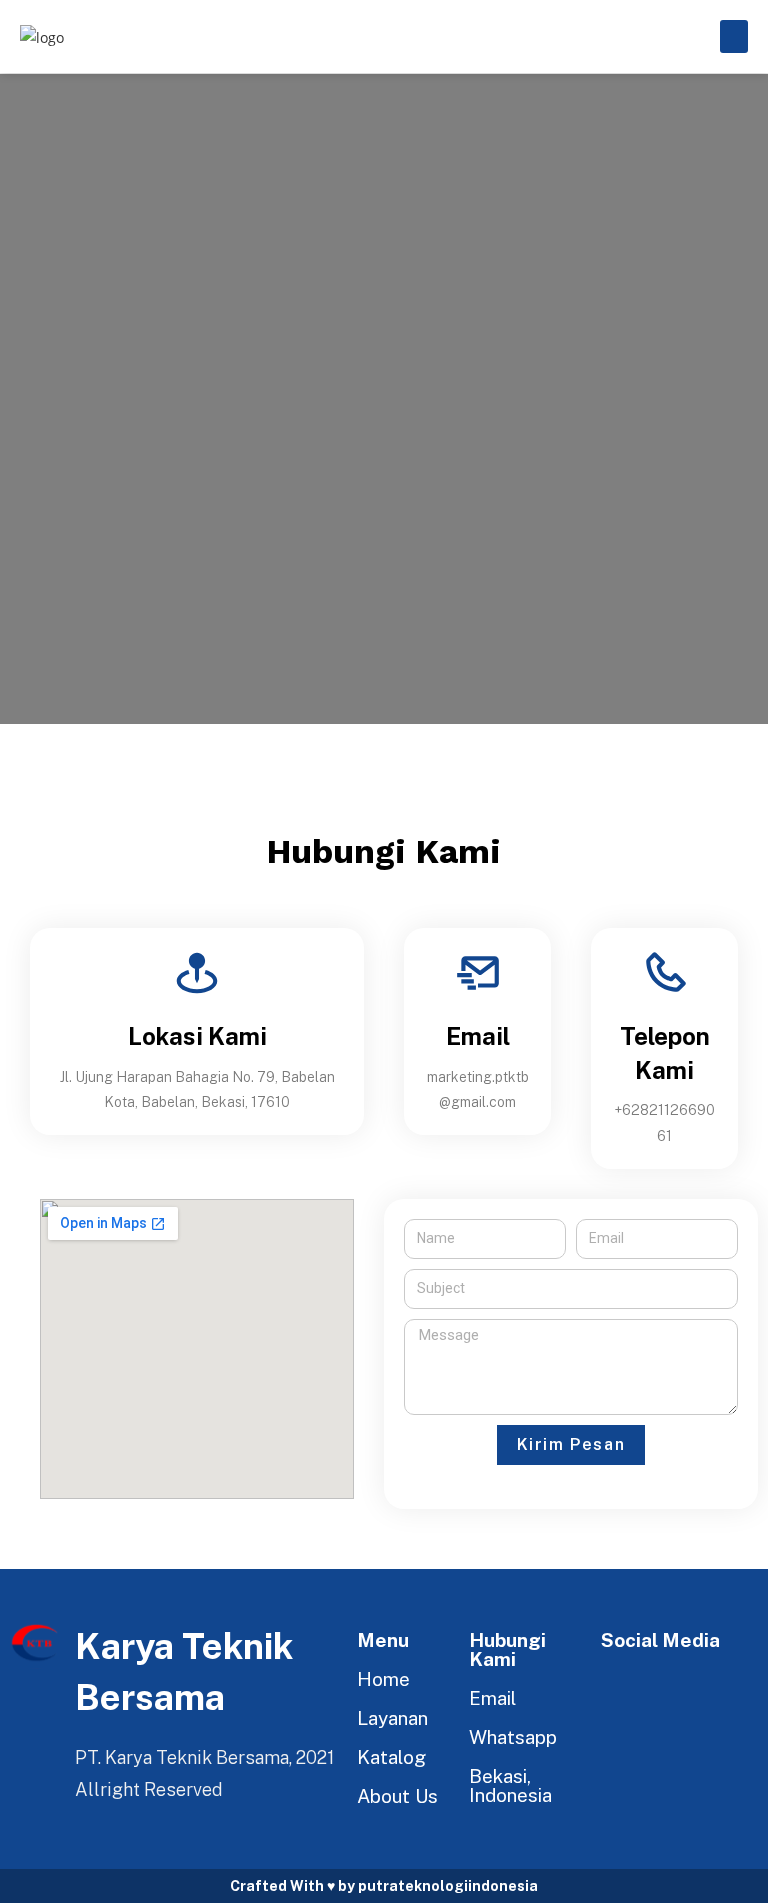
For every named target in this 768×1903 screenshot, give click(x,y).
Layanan (392, 1718)
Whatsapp (513, 1737)
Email (478, 1036)
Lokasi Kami (197, 1036)
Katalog (391, 1757)
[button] (734, 36)
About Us (397, 1796)
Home (383, 1679)
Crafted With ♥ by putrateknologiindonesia (384, 1886)
